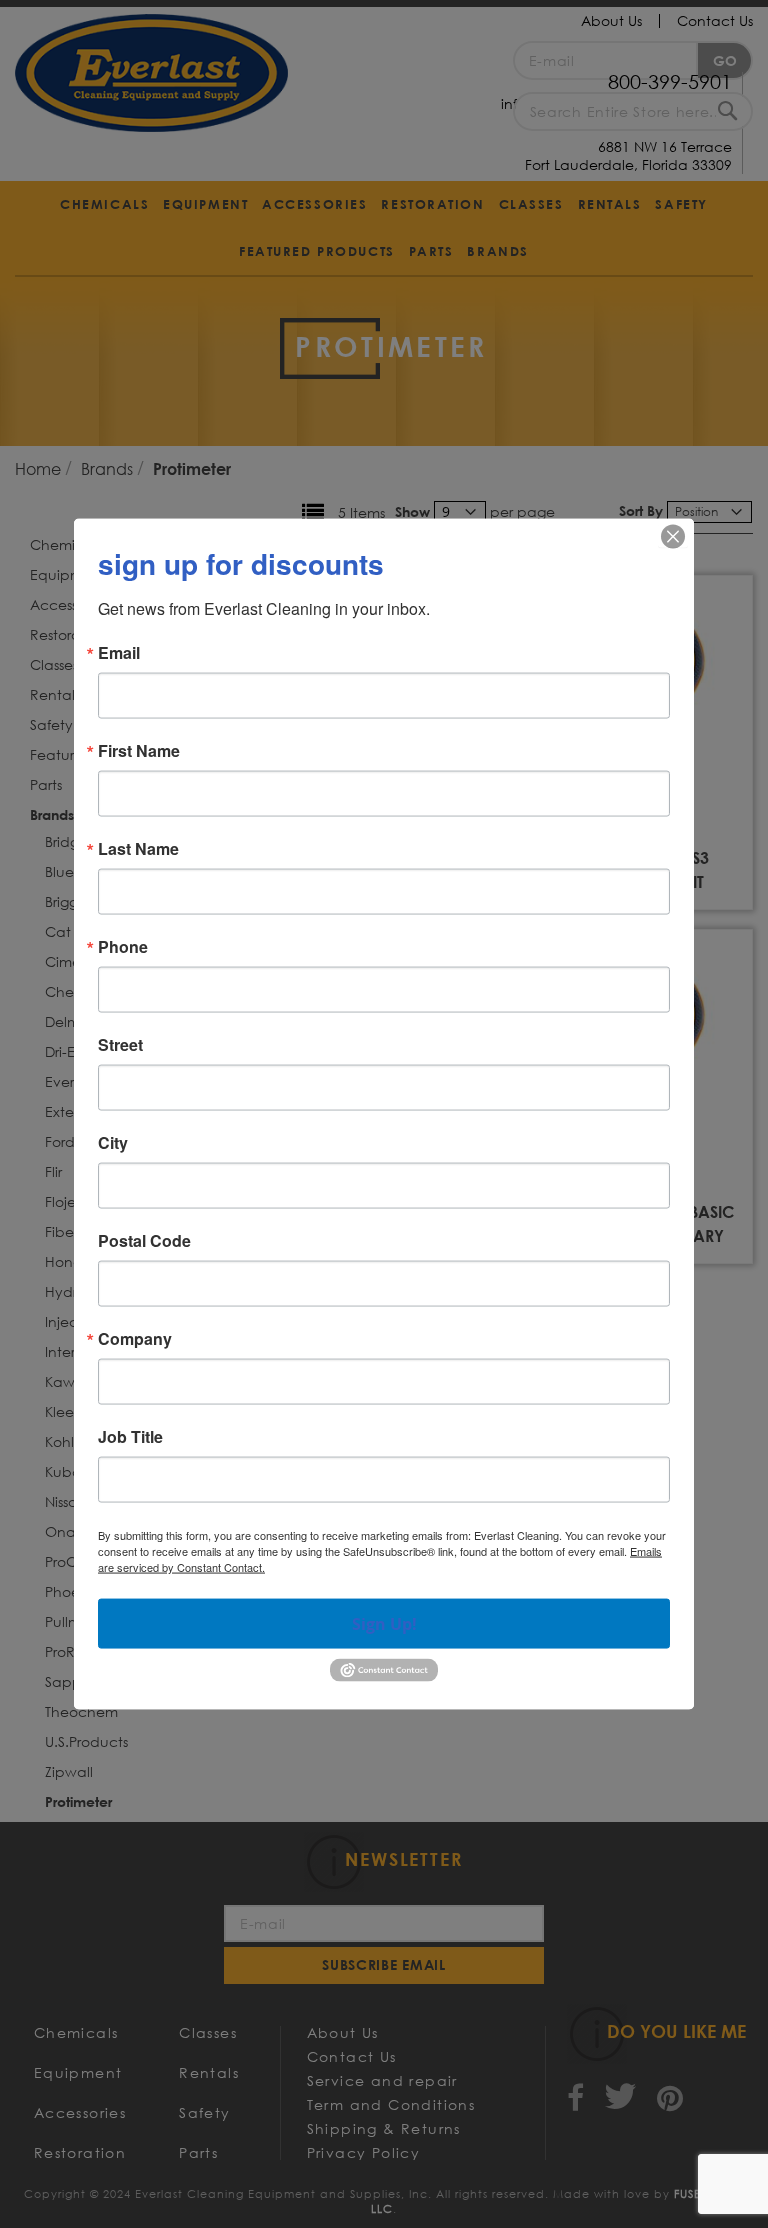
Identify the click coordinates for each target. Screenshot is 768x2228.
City (113, 1143)
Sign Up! (384, 1624)
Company (135, 1339)
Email (119, 653)
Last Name (138, 849)
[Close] (673, 537)
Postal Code (144, 1241)
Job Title (130, 1437)
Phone (123, 947)
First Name (139, 751)
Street (120, 1045)
